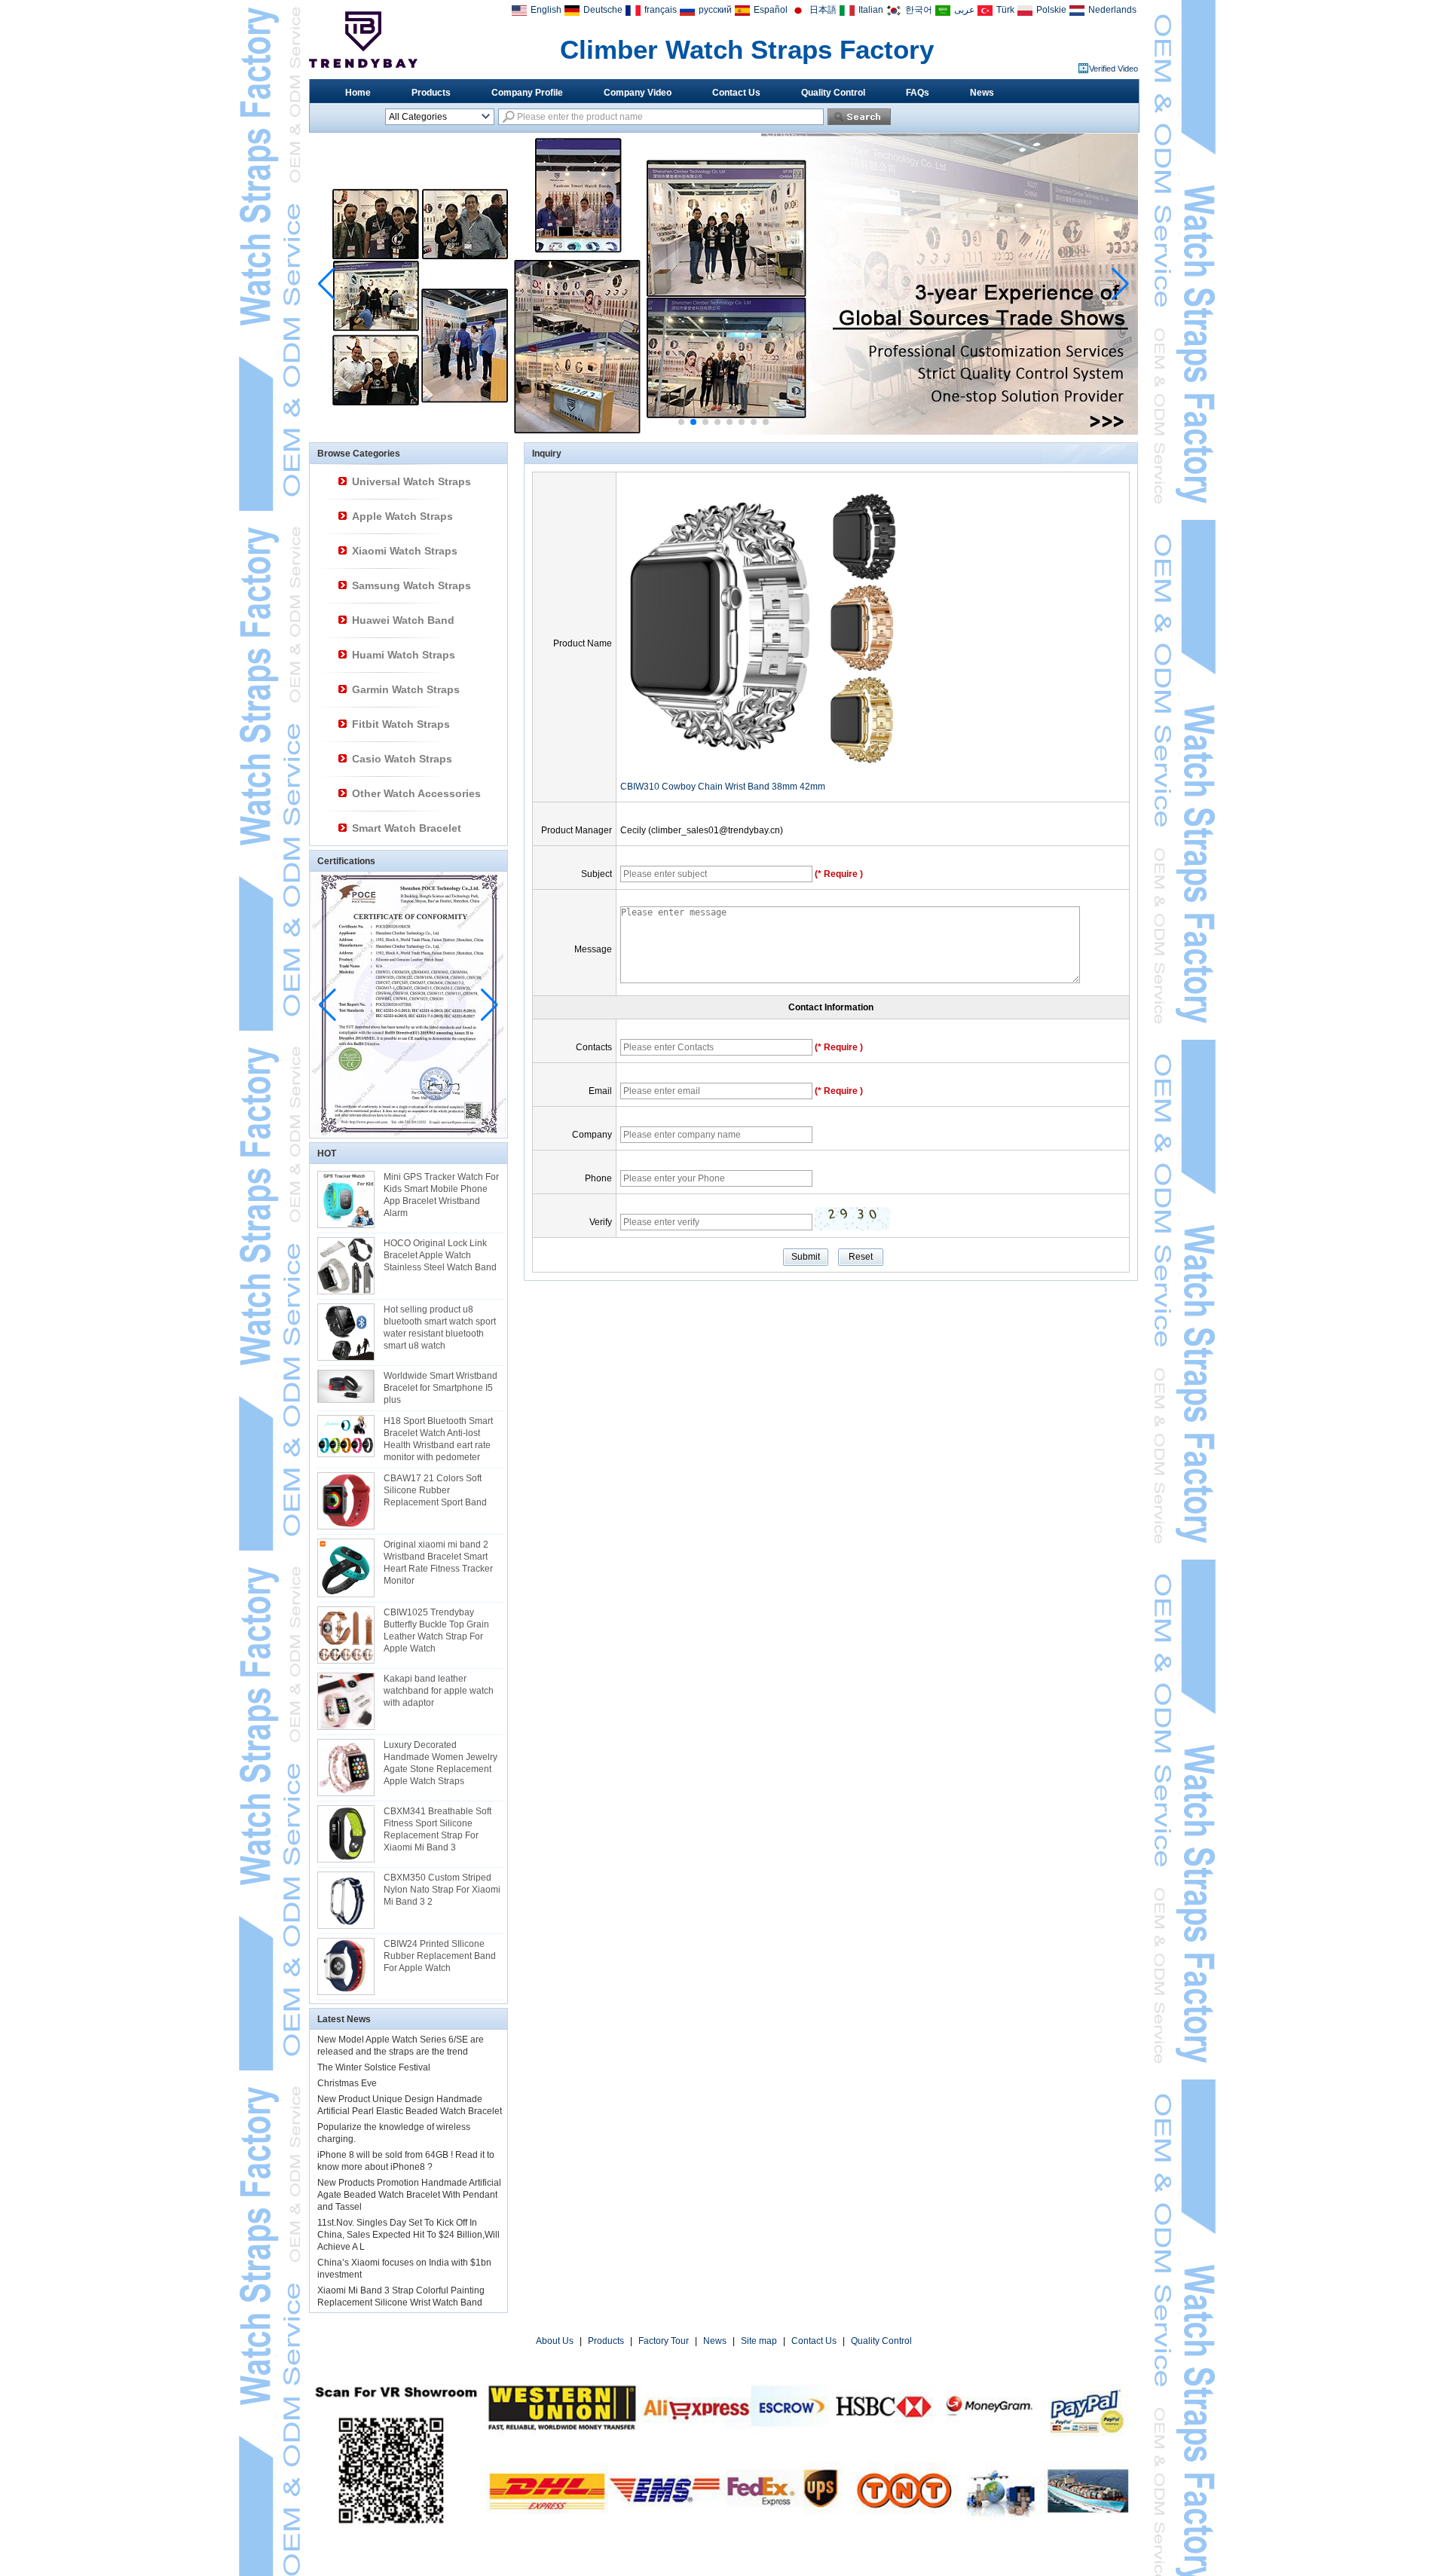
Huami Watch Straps (404, 655)
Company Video (638, 93)
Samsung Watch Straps (411, 585)
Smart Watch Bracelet (407, 828)
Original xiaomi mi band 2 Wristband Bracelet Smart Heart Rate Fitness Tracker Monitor (438, 1563)
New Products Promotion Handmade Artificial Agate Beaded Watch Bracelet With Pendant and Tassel (409, 2195)
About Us (555, 2341)
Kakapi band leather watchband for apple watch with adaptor (439, 1691)
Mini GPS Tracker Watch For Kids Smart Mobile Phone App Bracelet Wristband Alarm (441, 1195)
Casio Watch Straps (402, 759)
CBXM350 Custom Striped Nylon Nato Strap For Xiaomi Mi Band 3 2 (442, 1890)
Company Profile (527, 93)
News (982, 93)
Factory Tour (664, 2341)
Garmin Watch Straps (406, 689)
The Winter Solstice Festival (374, 2067)
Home (358, 93)
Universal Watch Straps (411, 481)
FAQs (918, 93)
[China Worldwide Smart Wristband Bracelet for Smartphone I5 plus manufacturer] (346, 1386)
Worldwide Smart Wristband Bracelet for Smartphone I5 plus (441, 1388)
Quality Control (833, 93)
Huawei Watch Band (403, 620)
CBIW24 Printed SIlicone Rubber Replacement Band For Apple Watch (440, 1956)
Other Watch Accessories (416, 793)
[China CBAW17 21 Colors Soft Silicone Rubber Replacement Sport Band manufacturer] (346, 1501)
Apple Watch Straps (402, 516)
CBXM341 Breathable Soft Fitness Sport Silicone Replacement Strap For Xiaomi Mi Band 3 (437, 1829)
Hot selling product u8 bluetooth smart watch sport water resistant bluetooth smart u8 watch (440, 1328)
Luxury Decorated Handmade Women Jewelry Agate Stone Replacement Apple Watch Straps (441, 1763)
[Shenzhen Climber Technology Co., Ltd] (363, 40)
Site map (759, 2341)
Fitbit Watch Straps (401, 724)
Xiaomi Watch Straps (405, 551)
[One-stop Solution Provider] (723, 432)
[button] (681, 422)
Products (431, 93)
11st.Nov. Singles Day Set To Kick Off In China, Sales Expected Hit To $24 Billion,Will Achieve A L (408, 2235)
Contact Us (736, 93)
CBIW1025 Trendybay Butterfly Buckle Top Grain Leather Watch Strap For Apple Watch (436, 1630)
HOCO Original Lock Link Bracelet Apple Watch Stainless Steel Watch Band (440, 1255)
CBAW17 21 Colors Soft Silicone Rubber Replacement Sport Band (435, 1490)
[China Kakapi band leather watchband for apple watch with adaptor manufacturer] (346, 1701)
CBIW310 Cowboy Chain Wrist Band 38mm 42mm (723, 787)
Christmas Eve (347, 2083)
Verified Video (1114, 69)
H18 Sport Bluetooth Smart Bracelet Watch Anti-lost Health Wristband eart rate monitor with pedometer (438, 1439)
